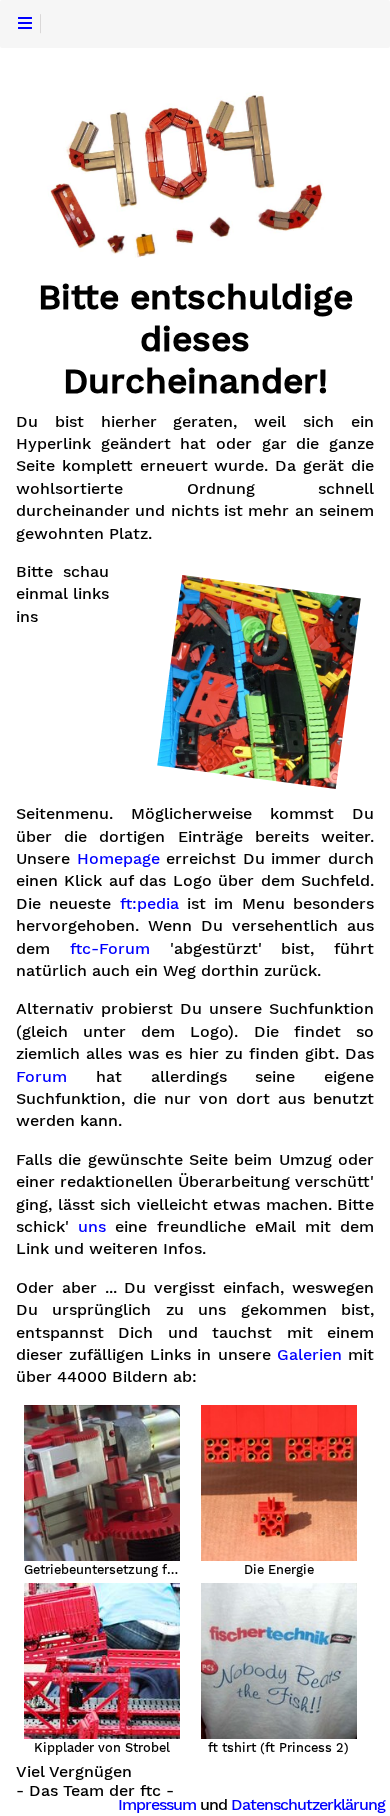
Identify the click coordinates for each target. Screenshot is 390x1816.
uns (92, 1227)
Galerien (309, 1355)
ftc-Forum (110, 949)
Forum (41, 1077)
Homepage (118, 859)
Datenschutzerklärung (308, 1804)
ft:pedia (149, 904)
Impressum (157, 1804)
